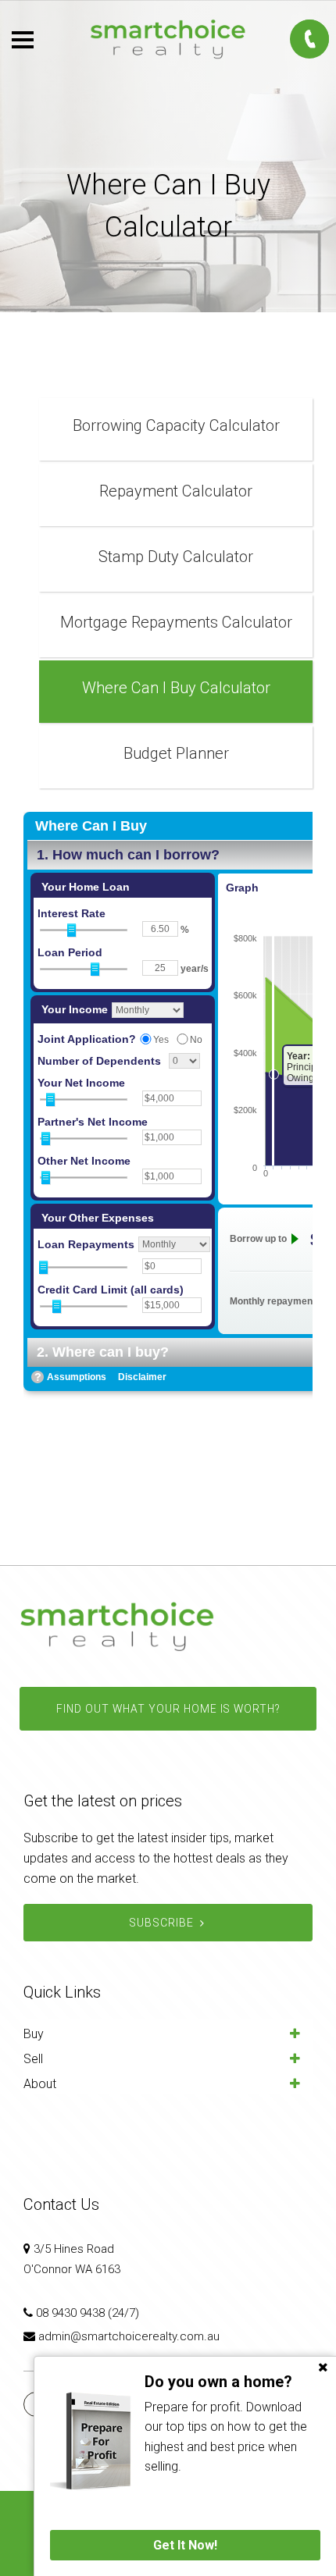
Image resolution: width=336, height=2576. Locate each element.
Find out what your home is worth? (168, 1709)
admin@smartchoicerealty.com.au (129, 2336)
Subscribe (161, 1923)
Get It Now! (185, 2545)
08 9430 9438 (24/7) (88, 2313)
